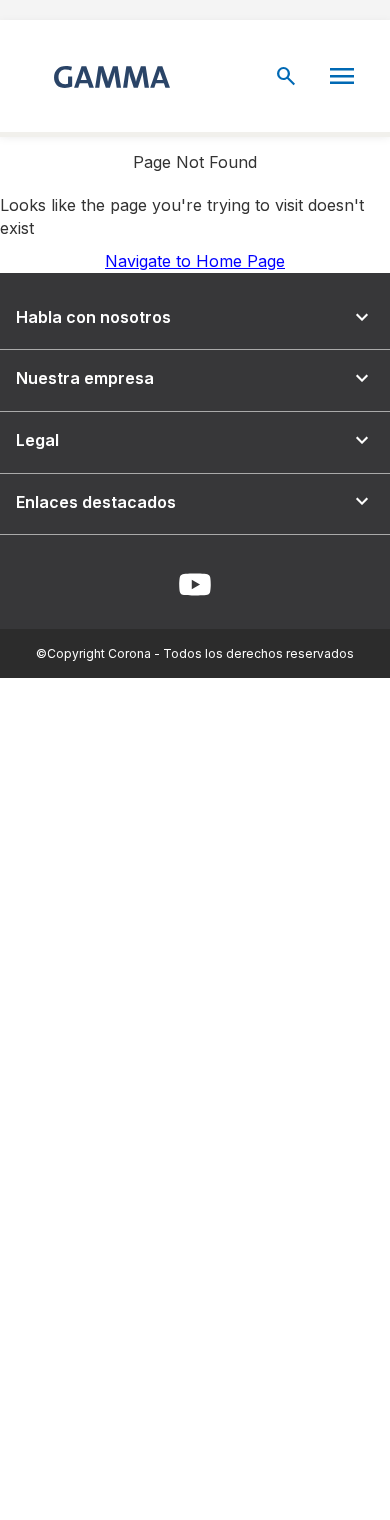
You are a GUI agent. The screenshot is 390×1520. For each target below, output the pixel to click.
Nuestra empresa (195, 378)
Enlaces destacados (195, 501)
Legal (195, 440)
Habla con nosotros (195, 317)
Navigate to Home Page (195, 261)
